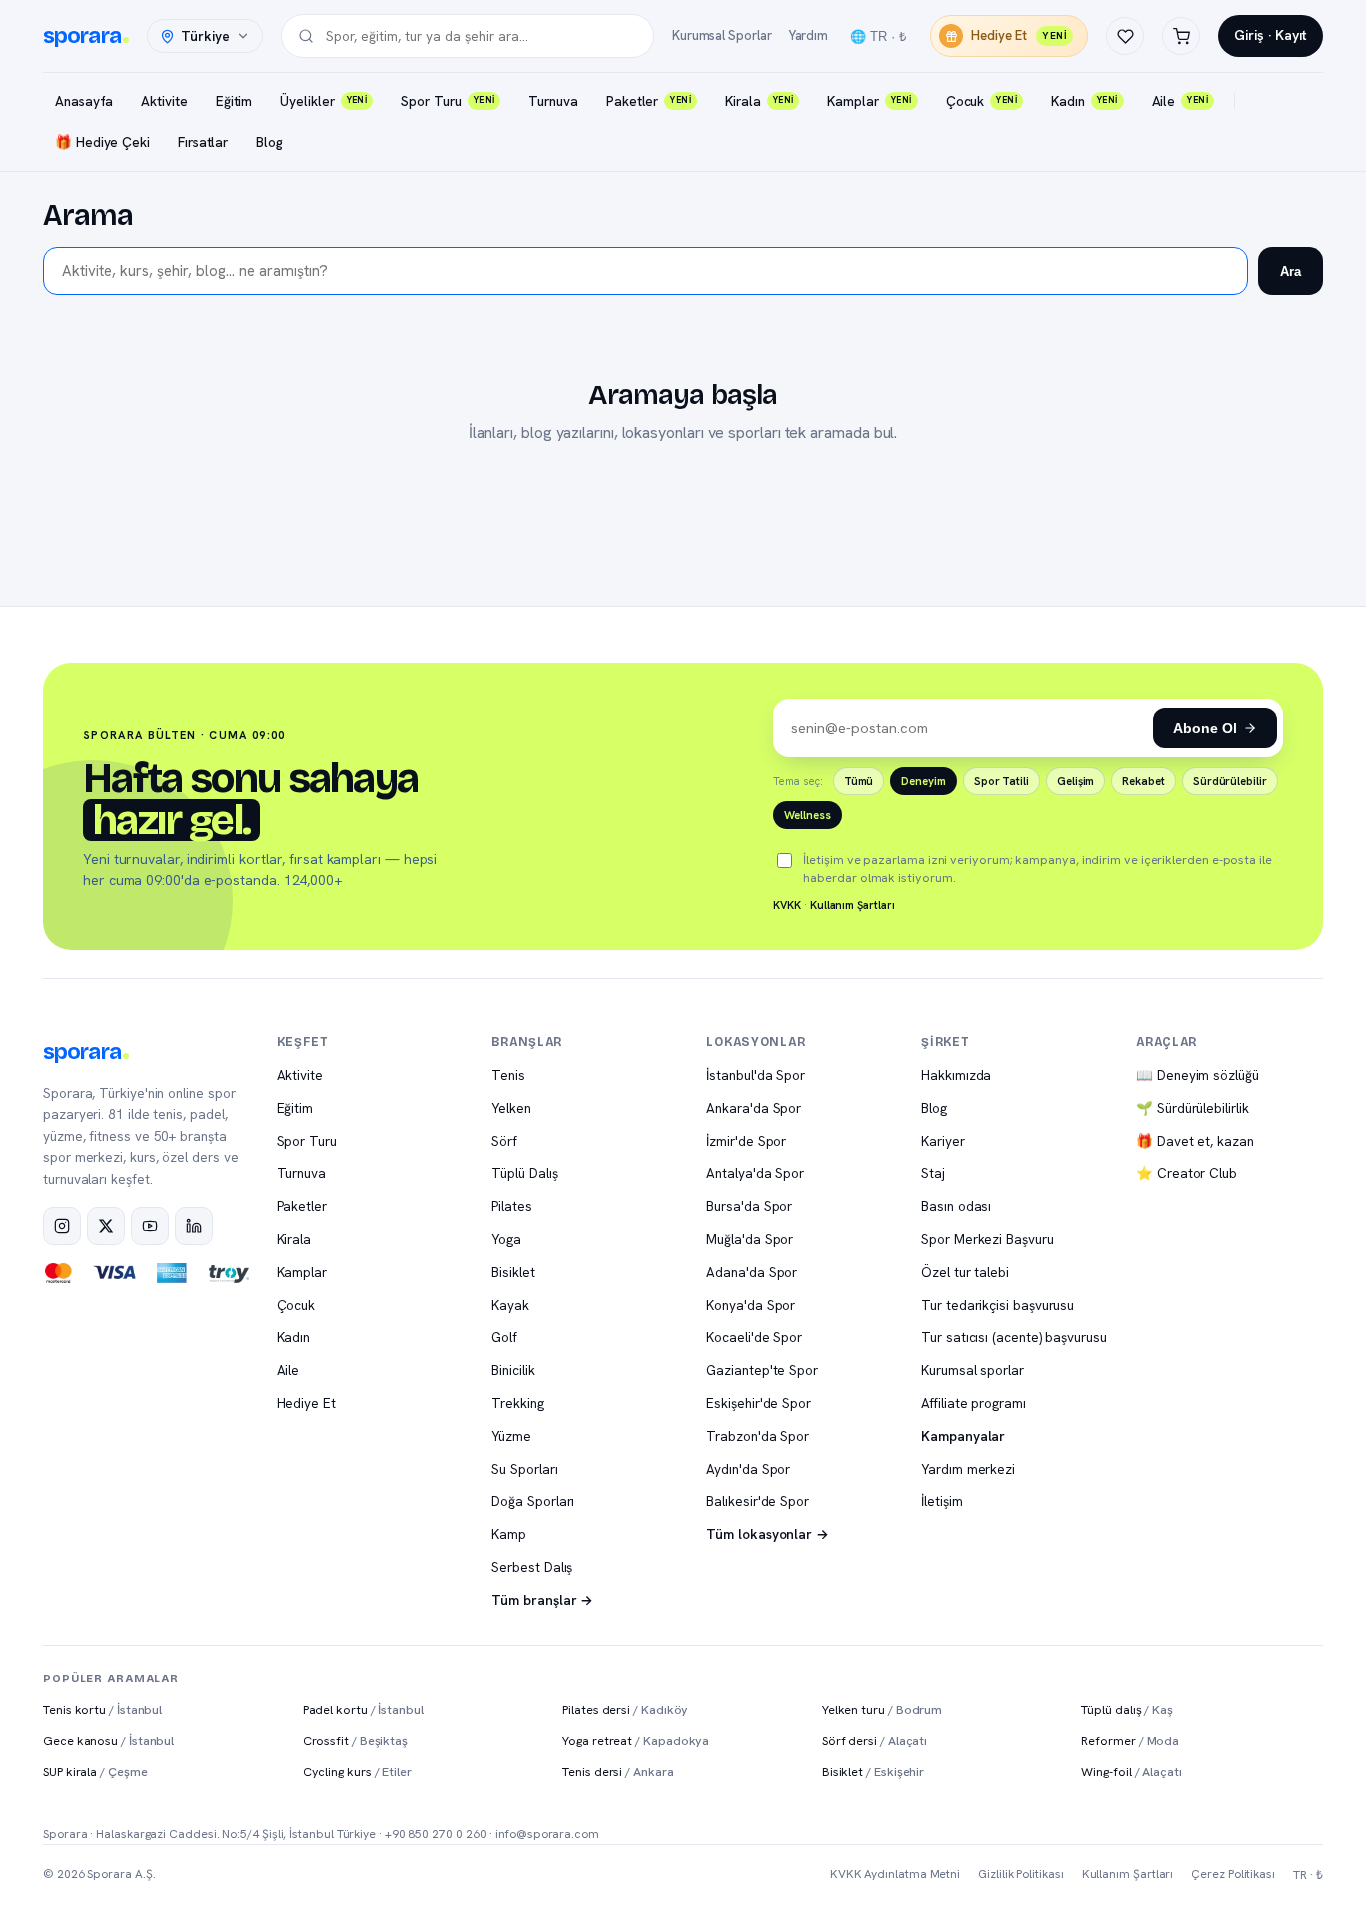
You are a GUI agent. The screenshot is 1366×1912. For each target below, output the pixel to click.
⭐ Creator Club (1186, 1173)
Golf (504, 1337)
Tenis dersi (617, 1771)
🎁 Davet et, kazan (1195, 1141)
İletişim (941, 1501)
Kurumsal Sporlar (722, 35)
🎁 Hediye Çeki (102, 142)
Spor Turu (447, 101)
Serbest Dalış (531, 1567)
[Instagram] (62, 1226)
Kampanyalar (963, 1436)
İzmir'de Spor (746, 1141)
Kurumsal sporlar (972, 1370)
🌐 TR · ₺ (878, 36)
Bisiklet (512, 1272)
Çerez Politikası (1233, 1874)
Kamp (508, 1534)
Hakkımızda (956, 1075)
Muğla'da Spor (749, 1239)
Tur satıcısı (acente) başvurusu (1014, 1337)
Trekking (517, 1403)
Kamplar (869, 101)
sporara (82, 36)
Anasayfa (84, 101)
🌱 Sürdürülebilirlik (1192, 1108)
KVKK (787, 905)
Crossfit (355, 1740)
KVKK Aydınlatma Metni (895, 1874)
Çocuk (981, 101)
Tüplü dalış (1127, 1709)
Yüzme (511, 1436)
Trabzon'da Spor (757, 1436)
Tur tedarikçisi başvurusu (997, 1305)
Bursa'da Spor (749, 1206)
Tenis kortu (102, 1709)
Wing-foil (1131, 1771)
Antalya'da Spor (755, 1173)
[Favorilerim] (1125, 36)
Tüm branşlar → (542, 1600)
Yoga (506, 1239)
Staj (933, 1173)
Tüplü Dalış (524, 1173)
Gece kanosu (108, 1740)
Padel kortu (363, 1709)
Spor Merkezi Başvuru (987, 1239)
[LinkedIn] (194, 1226)
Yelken (511, 1108)
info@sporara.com (547, 1834)
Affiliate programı (973, 1403)
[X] (106, 1226)
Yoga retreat (635, 1740)
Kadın (1084, 101)
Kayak (510, 1305)
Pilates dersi (625, 1709)
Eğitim (234, 101)
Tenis (508, 1075)
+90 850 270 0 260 (436, 1834)
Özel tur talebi (965, 1272)
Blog (269, 142)
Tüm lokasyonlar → (767, 1534)
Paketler (648, 101)
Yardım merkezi (968, 1469)
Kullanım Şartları (852, 905)
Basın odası (956, 1206)
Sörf (504, 1141)
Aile (1180, 101)
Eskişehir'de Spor (758, 1403)
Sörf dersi (874, 1740)
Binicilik (512, 1370)
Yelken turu (882, 1709)
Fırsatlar (203, 142)
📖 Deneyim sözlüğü (1197, 1075)
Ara (1290, 271)
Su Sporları (524, 1469)
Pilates (511, 1206)
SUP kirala (95, 1771)
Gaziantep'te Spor (762, 1370)
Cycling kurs (357, 1771)
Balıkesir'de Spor (757, 1501)
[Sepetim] (1181, 36)
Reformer (1130, 1740)
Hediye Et (1019, 35)
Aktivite (164, 101)
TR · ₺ (1308, 1875)
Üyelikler (323, 101)
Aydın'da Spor (748, 1469)
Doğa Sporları (532, 1501)
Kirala (759, 101)
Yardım (808, 35)
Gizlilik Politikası (1020, 1874)
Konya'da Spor (750, 1305)
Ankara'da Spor (753, 1108)
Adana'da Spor (751, 1272)
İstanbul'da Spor (755, 1075)
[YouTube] (150, 1226)
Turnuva (552, 101)
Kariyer (942, 1141)
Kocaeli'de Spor (754, 1337)
